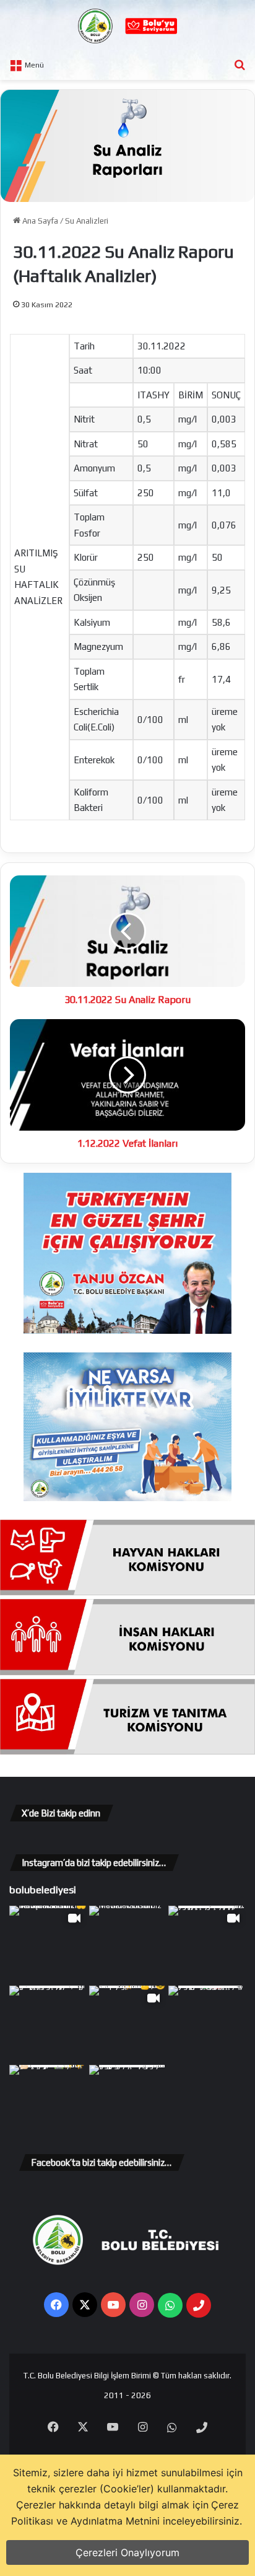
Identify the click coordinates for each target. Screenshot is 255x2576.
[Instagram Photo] (128, 1944)
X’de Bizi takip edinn (61, 1813)
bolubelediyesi (43, 1890)
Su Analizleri (87, 221)
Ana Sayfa (39, 221)
